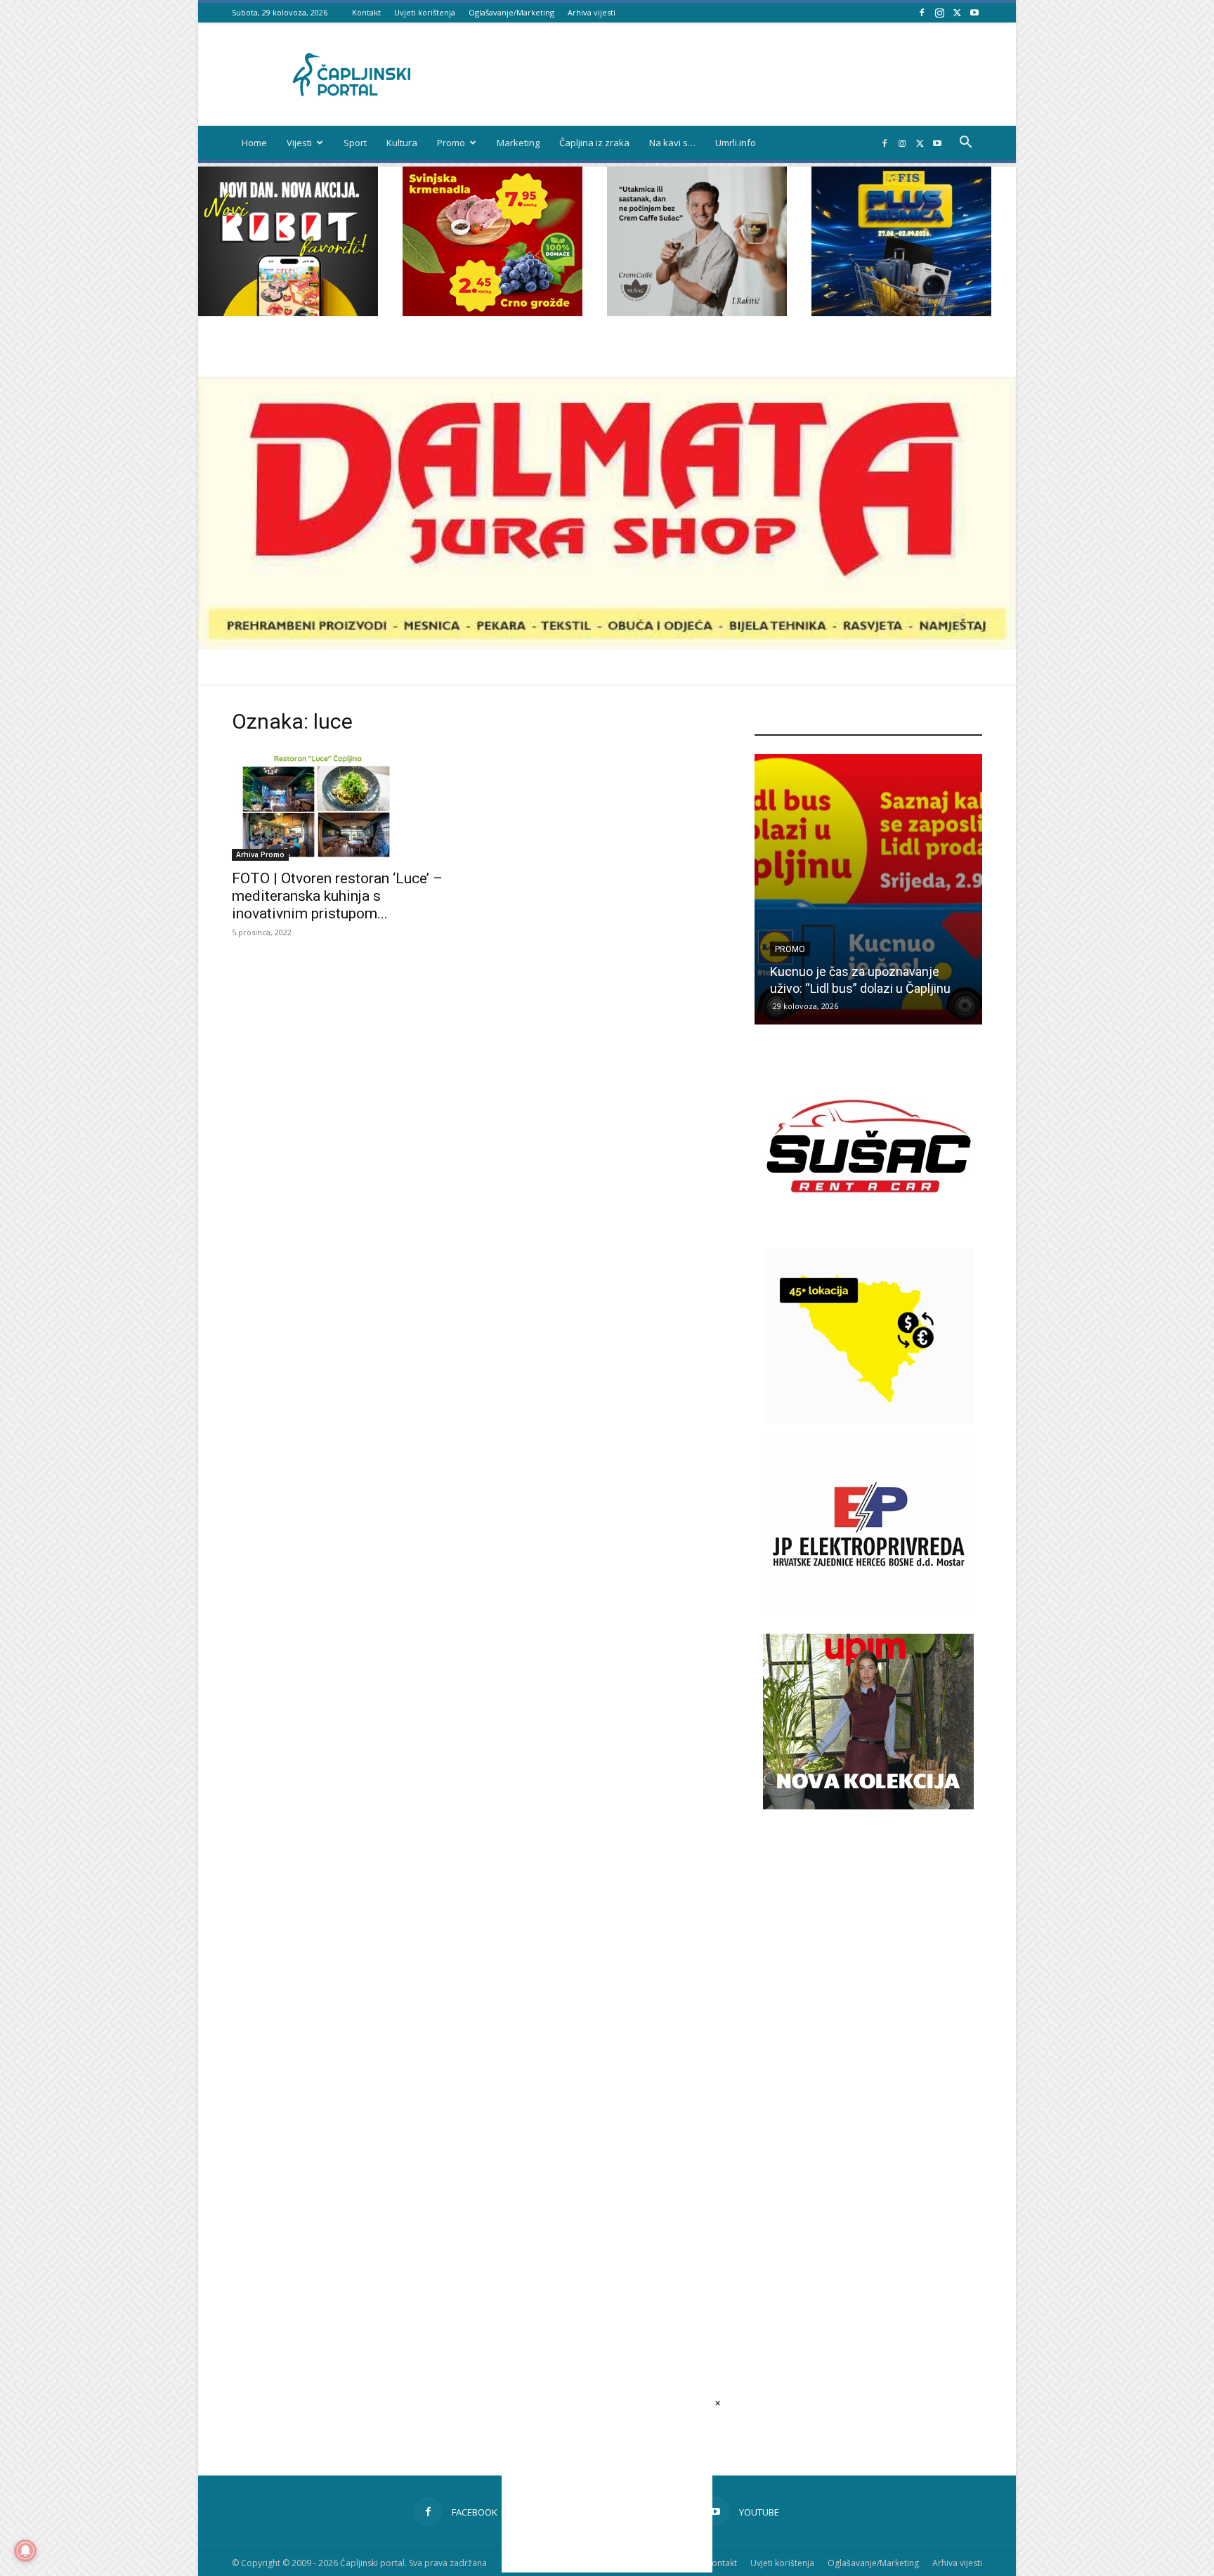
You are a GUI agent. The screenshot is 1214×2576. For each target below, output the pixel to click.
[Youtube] (974, 12)
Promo (451, 143)
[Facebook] (922, 12)
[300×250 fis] (901, 241)
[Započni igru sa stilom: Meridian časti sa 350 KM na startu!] (868, 889)
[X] (957, 12)
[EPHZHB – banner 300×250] (868, 1609)
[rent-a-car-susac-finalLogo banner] (868, 1230)
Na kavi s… (672, 143)
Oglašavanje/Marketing (511, 12)
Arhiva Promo (260, 854)
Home (254, 143)
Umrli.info (736, 143)
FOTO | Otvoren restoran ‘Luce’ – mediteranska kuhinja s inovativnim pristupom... (337, 896)
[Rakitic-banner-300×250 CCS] (697, 312)
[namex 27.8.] (492, 312)
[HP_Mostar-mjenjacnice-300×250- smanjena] (868, 1420)
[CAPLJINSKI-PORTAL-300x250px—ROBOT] (288, 312)
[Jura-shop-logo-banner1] (607, 645)
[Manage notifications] (25, 2551)
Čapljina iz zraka (594, 143)
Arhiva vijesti (592, 12)
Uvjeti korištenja (425, 12)
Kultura (402, 143)
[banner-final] (868, 1806)
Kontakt (366, 12)
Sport (355, 143)
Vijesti (299, 143)
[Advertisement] (868, 2068)
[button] (965, 144)
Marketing (518, 143)
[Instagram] (939, 12)
